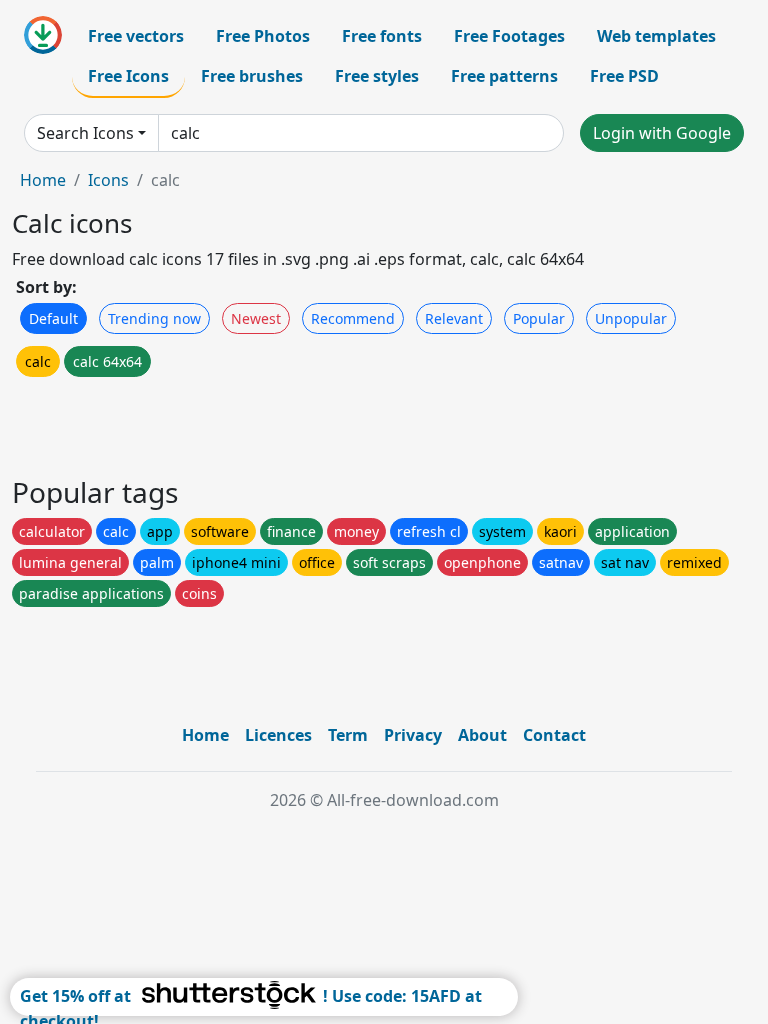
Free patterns (504, 76)
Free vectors (136, 36)
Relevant (454, 318)
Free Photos (263, 36)
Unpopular (631, 318)
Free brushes (252, 76)
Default (53, 318)
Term (348, 735)
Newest (256, 318)
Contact (554, 735)
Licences (278, 735)
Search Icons (85, 133)
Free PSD (624, 76)
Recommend (353, 318)
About (482, 735)
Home (43, 180)
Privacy (413, 735)
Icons (108, 180)
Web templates (656, 36)
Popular (539, 318)
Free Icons (128, 76)
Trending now (154, 318)
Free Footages (509, 36)
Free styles (377, 76)
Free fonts (382, 36)
